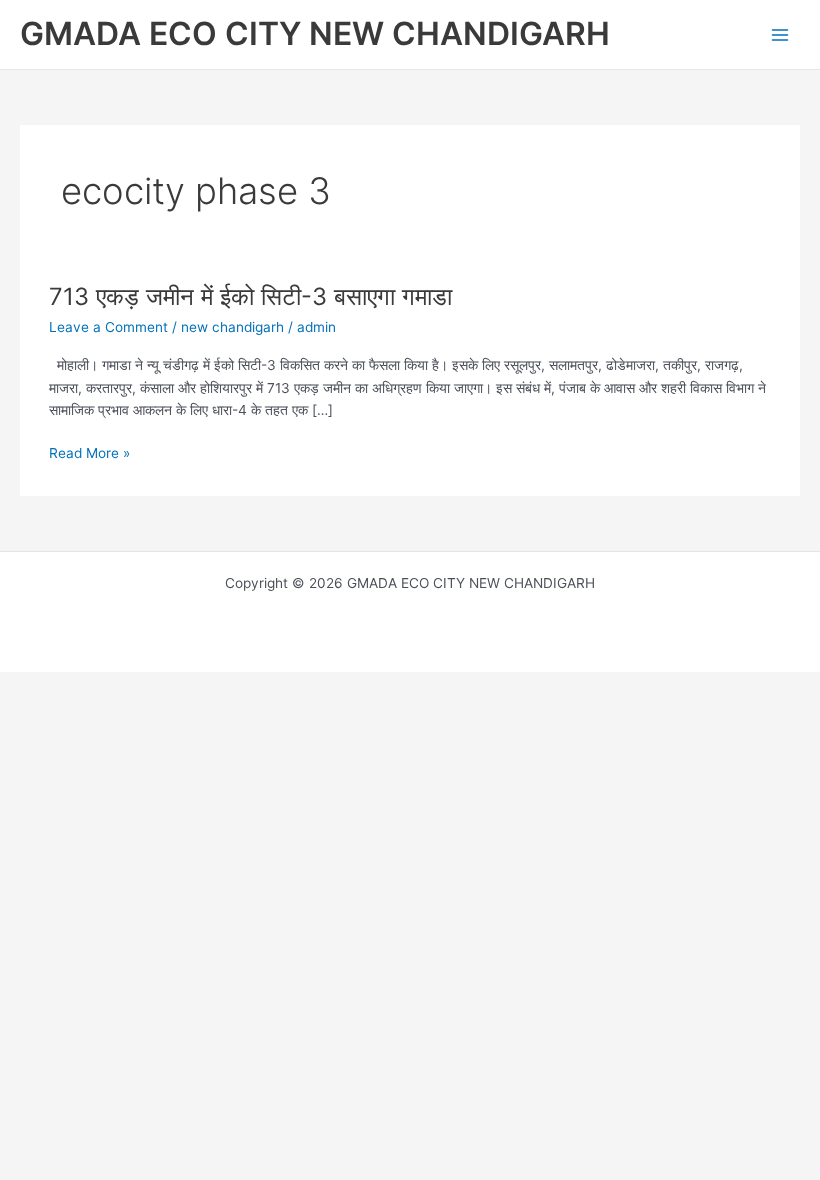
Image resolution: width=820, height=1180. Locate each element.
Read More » (89, 451)
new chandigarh (232, 327)
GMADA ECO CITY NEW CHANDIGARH (315, 33)
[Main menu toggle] (780, 34)
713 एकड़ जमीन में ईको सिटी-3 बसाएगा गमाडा (250, 296)
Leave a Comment (108, 327)
